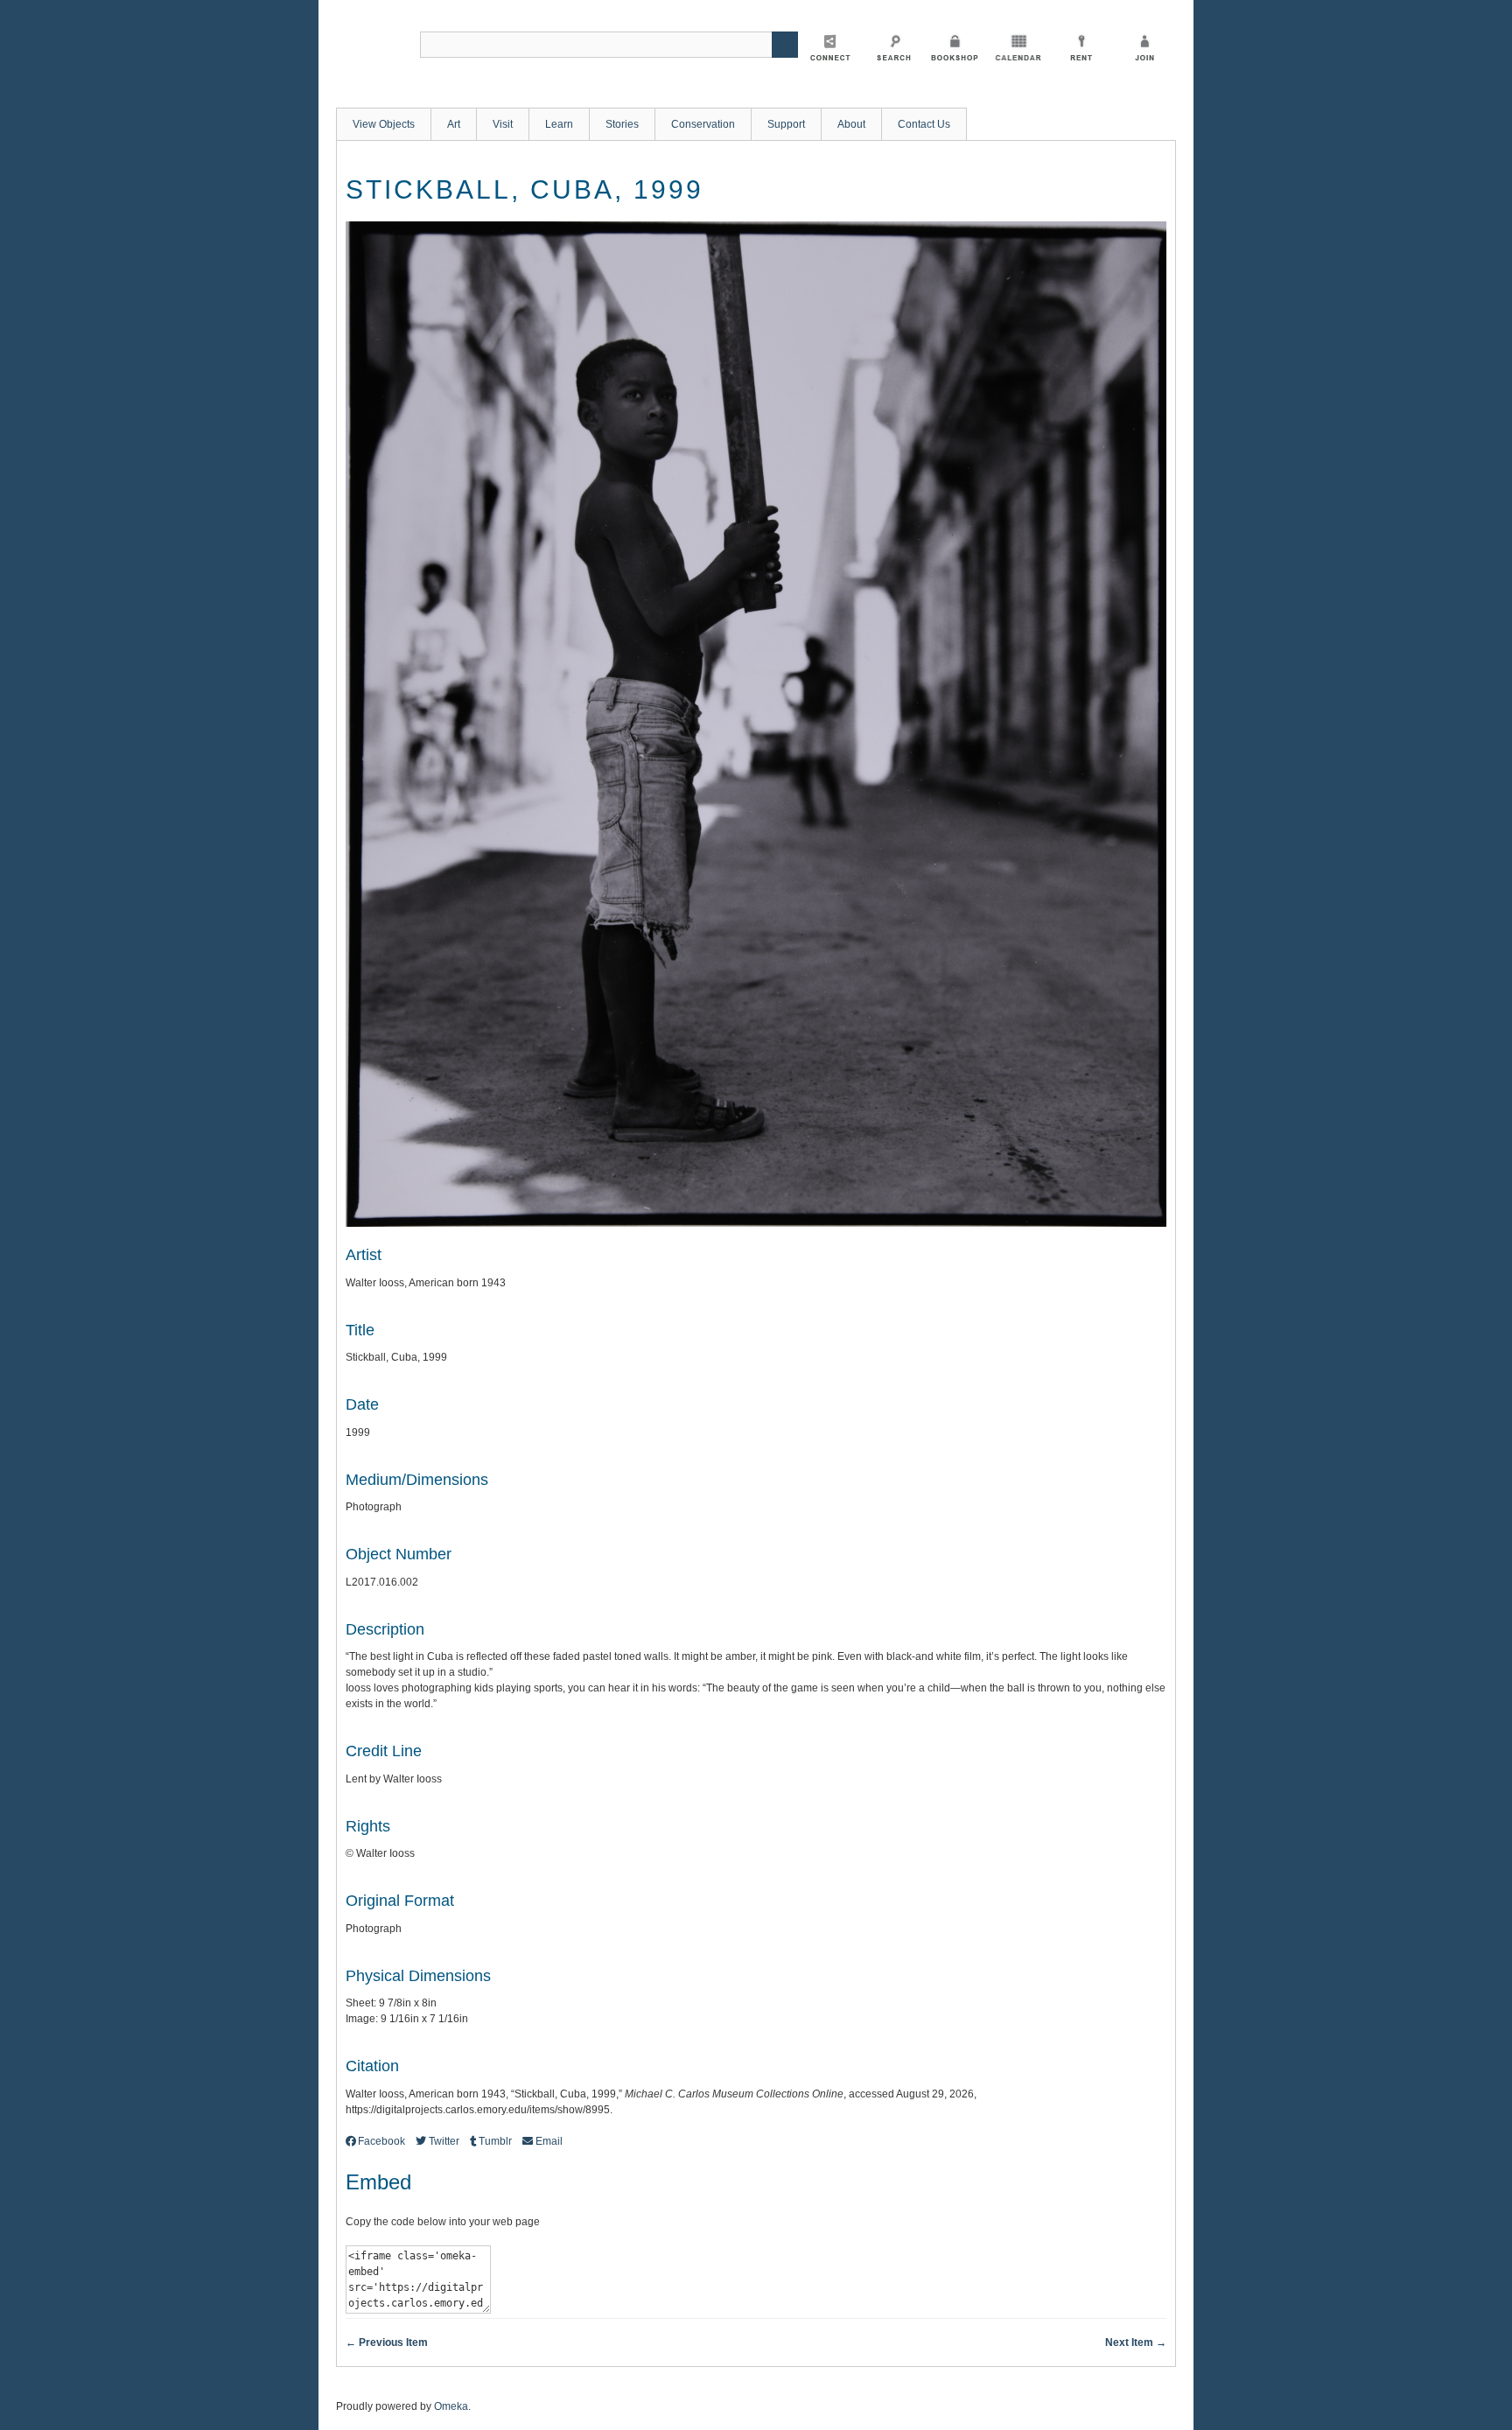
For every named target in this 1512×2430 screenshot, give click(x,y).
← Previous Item (387, 2342)
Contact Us (924, 124)
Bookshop (955, 47)
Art (454, 124)
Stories (622, 124)
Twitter (444, 2141)
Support (786, 124)
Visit (503, 124)
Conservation (703, 124)
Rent (1081, 47)
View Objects (384, 124)
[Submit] (785, 45)
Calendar (1018, 47)
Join (1144, 47)
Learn (559, 124)
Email (549, 2141)
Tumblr (495, 2141)
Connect (829, 47)
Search (892, 47)
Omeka (451, 2406)
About (851, 124)
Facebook (381, 2141)
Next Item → (1136, 2342)
